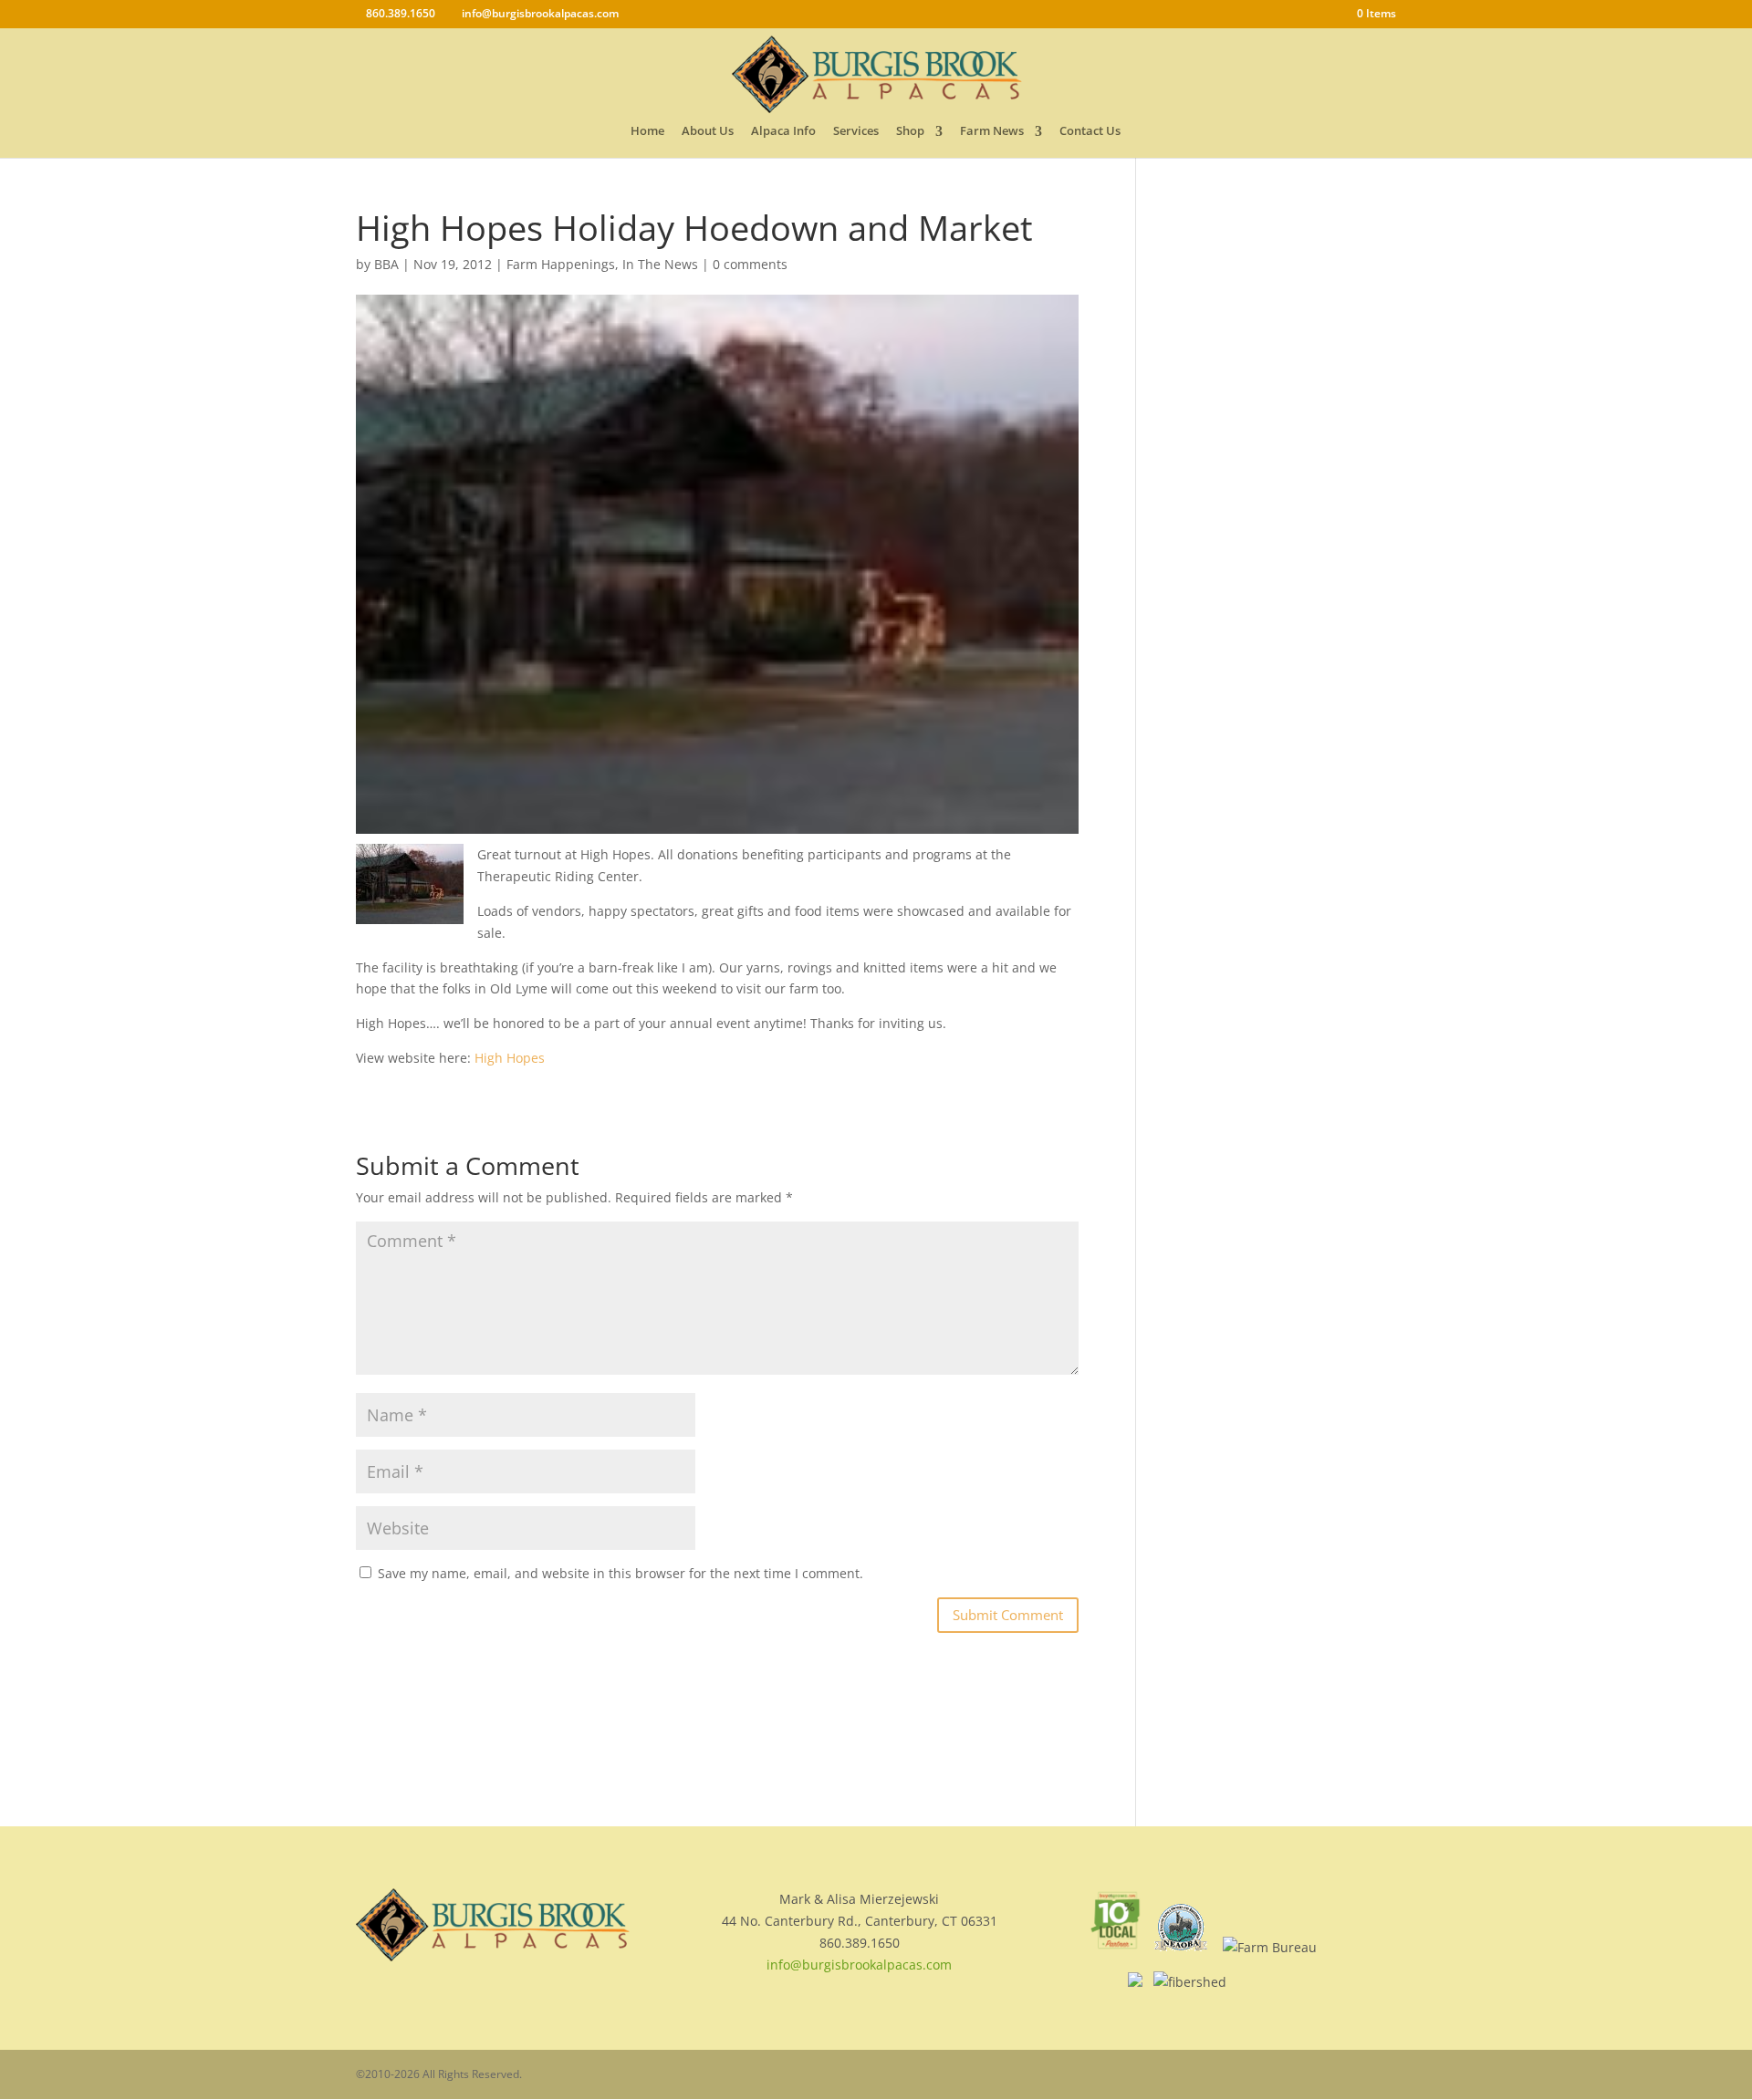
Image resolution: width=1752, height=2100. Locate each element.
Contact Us (1090, 133)
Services (856, 133)
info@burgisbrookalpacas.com (859, 1965)
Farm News (992, 133)
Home (647, 133)
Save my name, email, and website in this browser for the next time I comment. (620, 1573)
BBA (386, 264)
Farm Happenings (561, 264)
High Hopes (510, 1058)
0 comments (750, 264)
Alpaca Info (783, 133)
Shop (910, 133)
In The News (660, 264)
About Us (708, 133)
